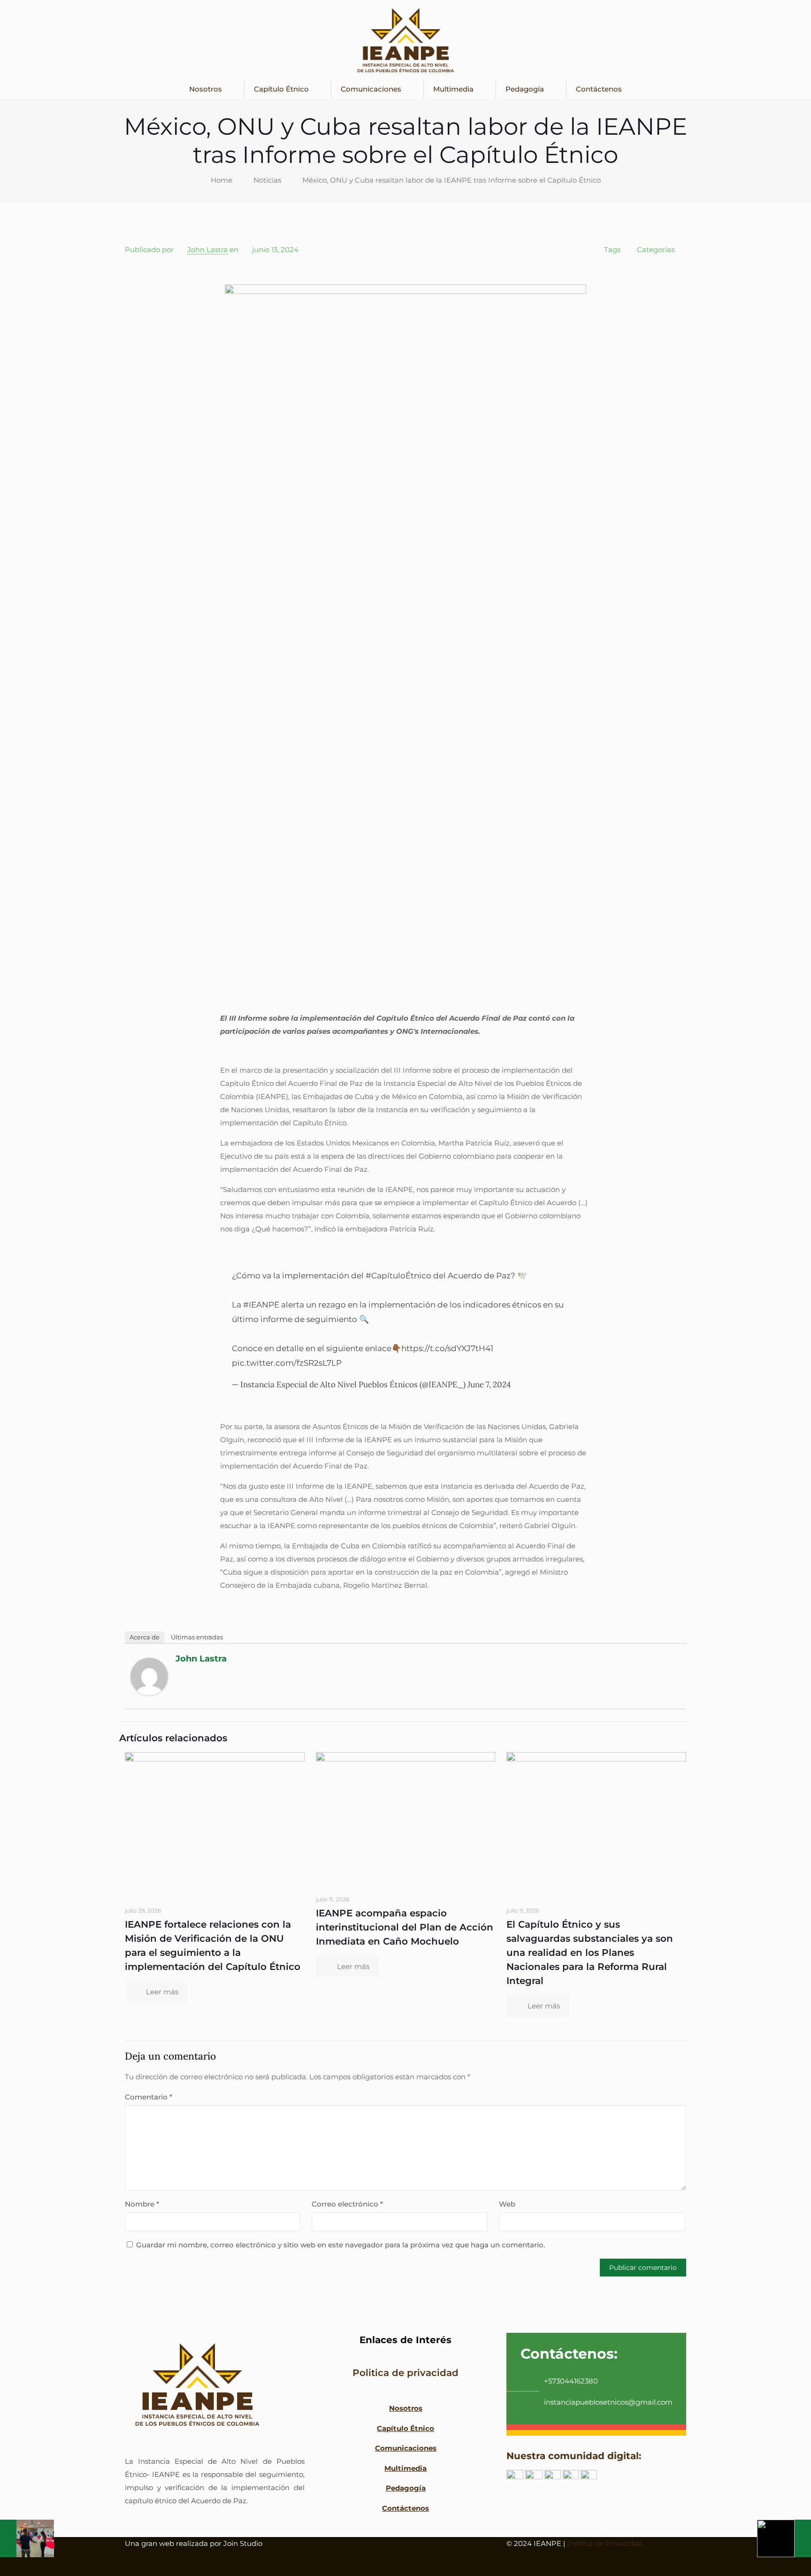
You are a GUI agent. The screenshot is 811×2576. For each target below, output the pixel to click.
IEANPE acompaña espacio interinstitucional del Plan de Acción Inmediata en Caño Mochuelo (405, 1927)
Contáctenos (405, 2508)
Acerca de (145, 1637)
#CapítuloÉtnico (398, 1276)
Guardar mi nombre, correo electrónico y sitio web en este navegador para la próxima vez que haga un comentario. (340, 2245)
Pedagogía (405, 2488)
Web (507, 2204)
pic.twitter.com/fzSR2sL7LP (287, 1363)
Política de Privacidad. (605, 2543)
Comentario (149, 2097)
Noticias (267, 180)
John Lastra (207, 250)
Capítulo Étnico (405, 2428)
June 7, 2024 (489, 1384)
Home (222, 180)
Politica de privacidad (405, 2373)
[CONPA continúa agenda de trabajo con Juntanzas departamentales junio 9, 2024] (27, 2538)
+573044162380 (571, 2381)
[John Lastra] (149, 1693)
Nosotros (405, 2408)
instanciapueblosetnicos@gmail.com (608, 2402)
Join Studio (243, 2543)
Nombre (142, 2204)
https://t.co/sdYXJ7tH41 (447, 1348)
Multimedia (405, 2468)
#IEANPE (261, 1305)
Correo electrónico (347, 2204)
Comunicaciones (405, 2448)
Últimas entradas (197, 1637)
